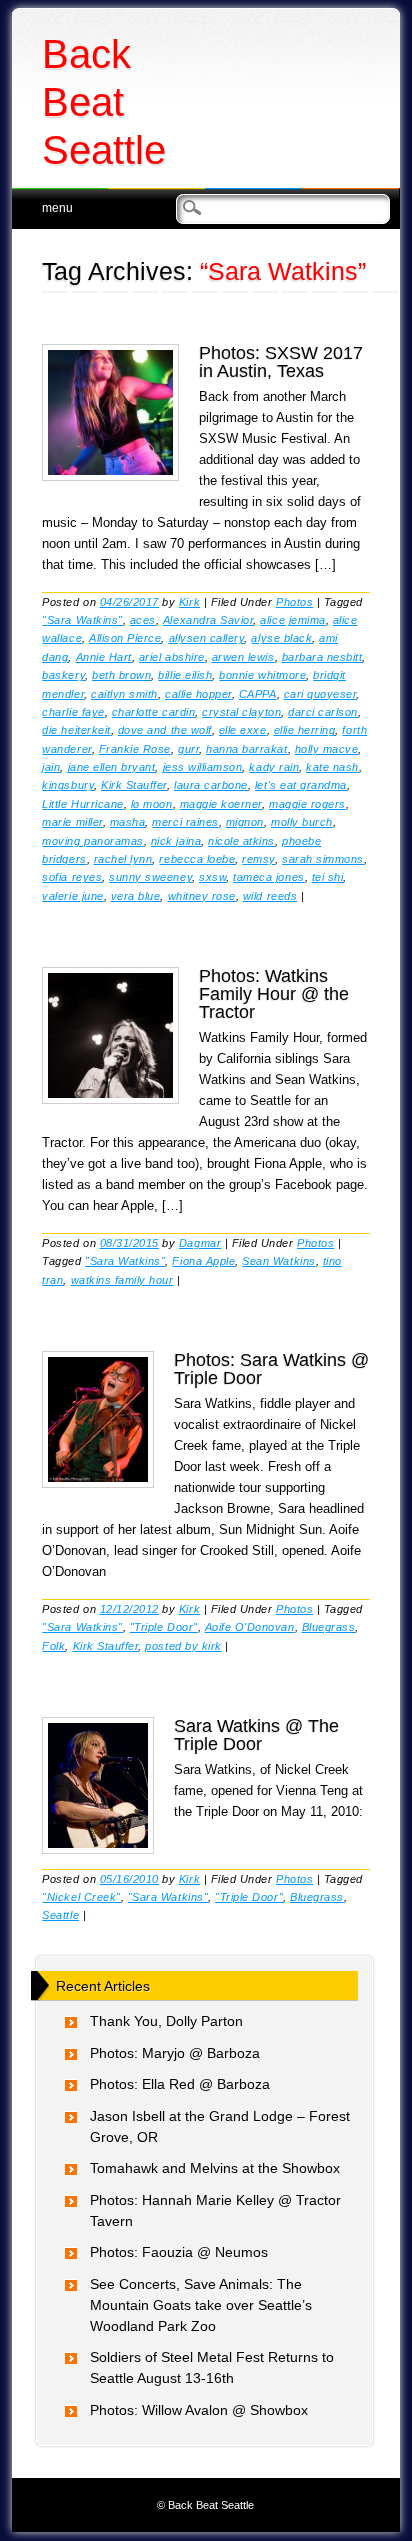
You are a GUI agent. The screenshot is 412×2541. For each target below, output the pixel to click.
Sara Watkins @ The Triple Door (256, 1735)
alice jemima (292, 620)
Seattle (60, 1915)
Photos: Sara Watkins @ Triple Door (271, 1369)
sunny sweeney (150, 877)
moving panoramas (92, 841)
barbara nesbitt (322, 657)
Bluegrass (329, 1627)
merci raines (185, 822)
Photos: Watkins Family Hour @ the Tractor (274, 994)
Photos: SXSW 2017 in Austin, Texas (281, 362)
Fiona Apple (203, 1261)
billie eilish (185, 675)
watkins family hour (122, 1280)
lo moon (152, 804)
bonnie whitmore (262, 675)
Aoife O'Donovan (250, 1627)
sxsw (212, 877)
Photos (294, 602)
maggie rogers (307, 804)
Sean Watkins (278, 1261)
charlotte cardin (153, 712)
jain (51, 767)
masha (128, 822)
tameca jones (268, 877)
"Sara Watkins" (82, 620)
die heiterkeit (76, 730)
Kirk (189, 602)
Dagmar (200, 1243)
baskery (63, 675)
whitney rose (202, 896)
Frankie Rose (135, 749)
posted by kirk (183, 1646)
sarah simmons (323, 859)
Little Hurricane (82, 804)
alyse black (281, 638)
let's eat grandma (301, 785)
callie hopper (198, 694)
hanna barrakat (246, 749)
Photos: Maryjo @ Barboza (175, 2053)
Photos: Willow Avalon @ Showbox (199, 2410)
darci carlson (323, 712)
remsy (258, 859)
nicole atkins (241, 841)
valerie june (72, 896)
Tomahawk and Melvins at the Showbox (215, 2168)
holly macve (327, 749)
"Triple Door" (164, 1627)
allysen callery (207, 638)
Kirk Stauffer (134, 785)
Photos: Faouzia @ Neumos (179, 2252)
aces (143, 620)
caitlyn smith (124, 694)
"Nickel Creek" (81, 1897)
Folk (53, 1646)
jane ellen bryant (112, 767)
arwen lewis (243, 657)
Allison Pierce (125, 638)
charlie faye (73, 712)
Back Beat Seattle (104, 102)
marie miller (72, 822)
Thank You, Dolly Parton (166, 2021)
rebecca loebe (197, 859)
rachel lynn (123, 859)
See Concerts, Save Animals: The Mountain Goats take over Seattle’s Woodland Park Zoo (201, 2305)
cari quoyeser (320, 694)
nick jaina (176, 841)
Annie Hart (104, 657)
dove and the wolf (165, 730)
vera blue (136, 896)
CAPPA (258, 694)
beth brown (121, 675)
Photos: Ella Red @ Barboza (180, 2084)
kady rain (274, 767)
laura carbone (211, 785)
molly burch (302, 822)
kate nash (332, 767)
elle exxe (243, 730)
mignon (245, 822)
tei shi (328, 877)
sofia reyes (72, 877)
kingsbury (68, 785)
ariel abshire (172, 657)
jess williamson (203, 767)
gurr (188, 749)
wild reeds (270, 896)
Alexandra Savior (208, 620)
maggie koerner (221, 804)
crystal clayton (241, 712)
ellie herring (305, 730)
